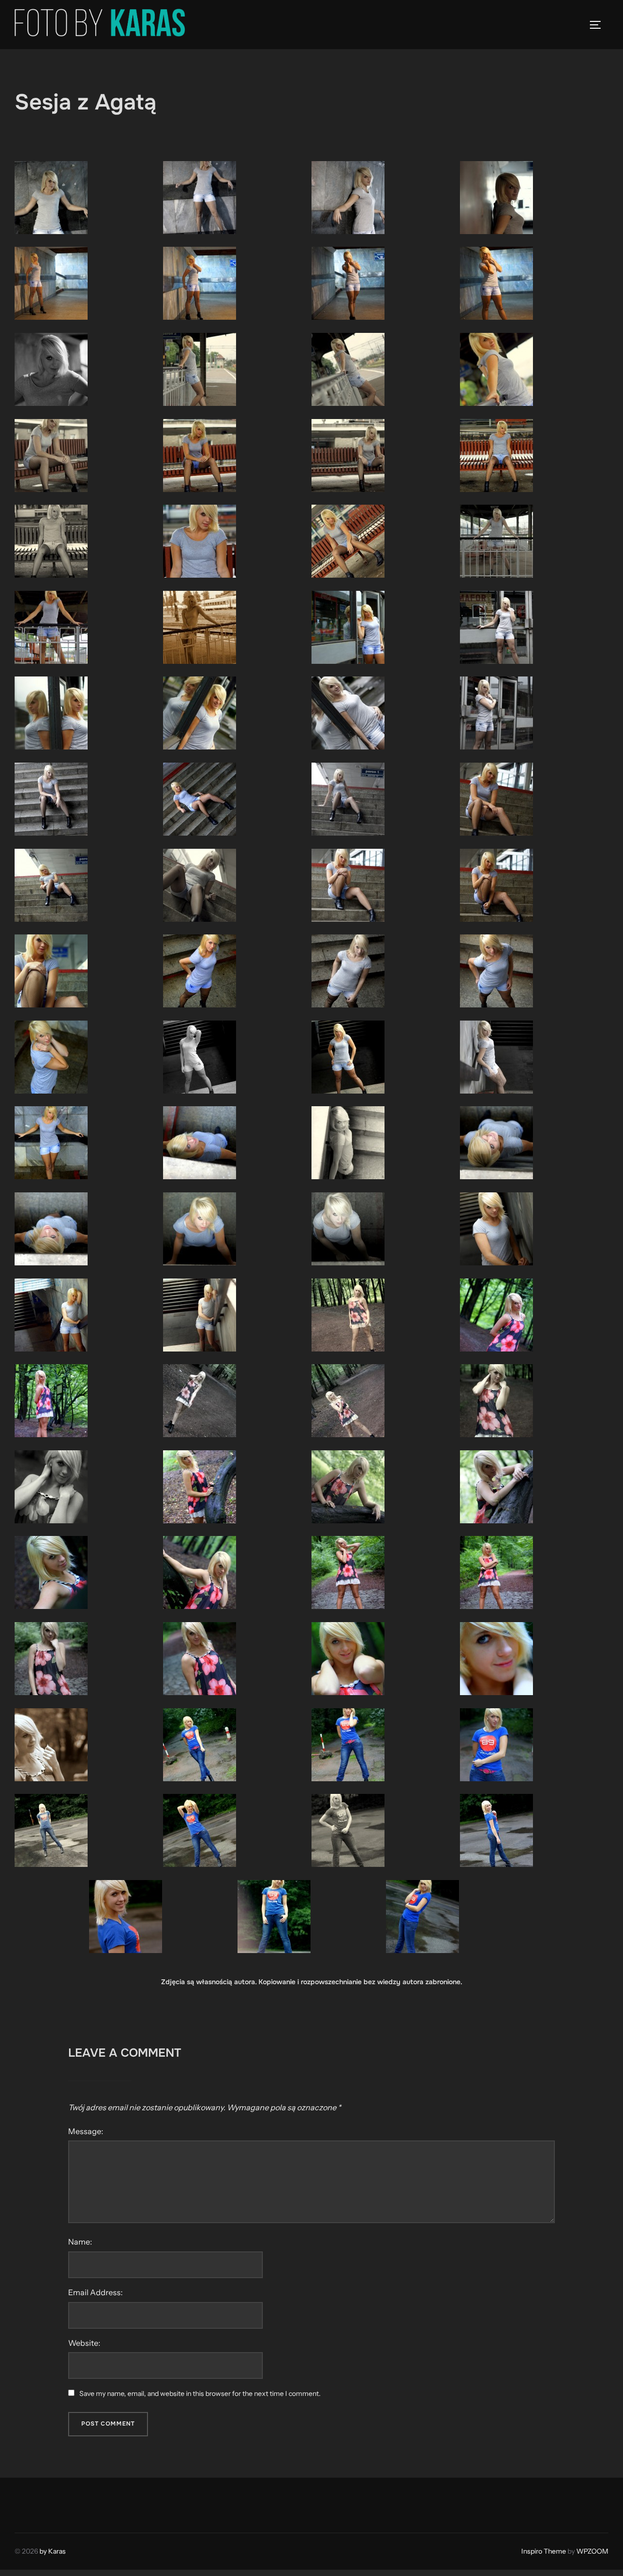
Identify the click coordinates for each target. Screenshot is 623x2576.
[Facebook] (25, 2503)
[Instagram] (47, 2503)
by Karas (53, 2551)
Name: (80, 2242)
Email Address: (95, 2292)
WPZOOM (592, 2551)
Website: (84, 2343)
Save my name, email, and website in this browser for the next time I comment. (200, 2393)
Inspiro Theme (544, 2551)
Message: (86, 2131)
